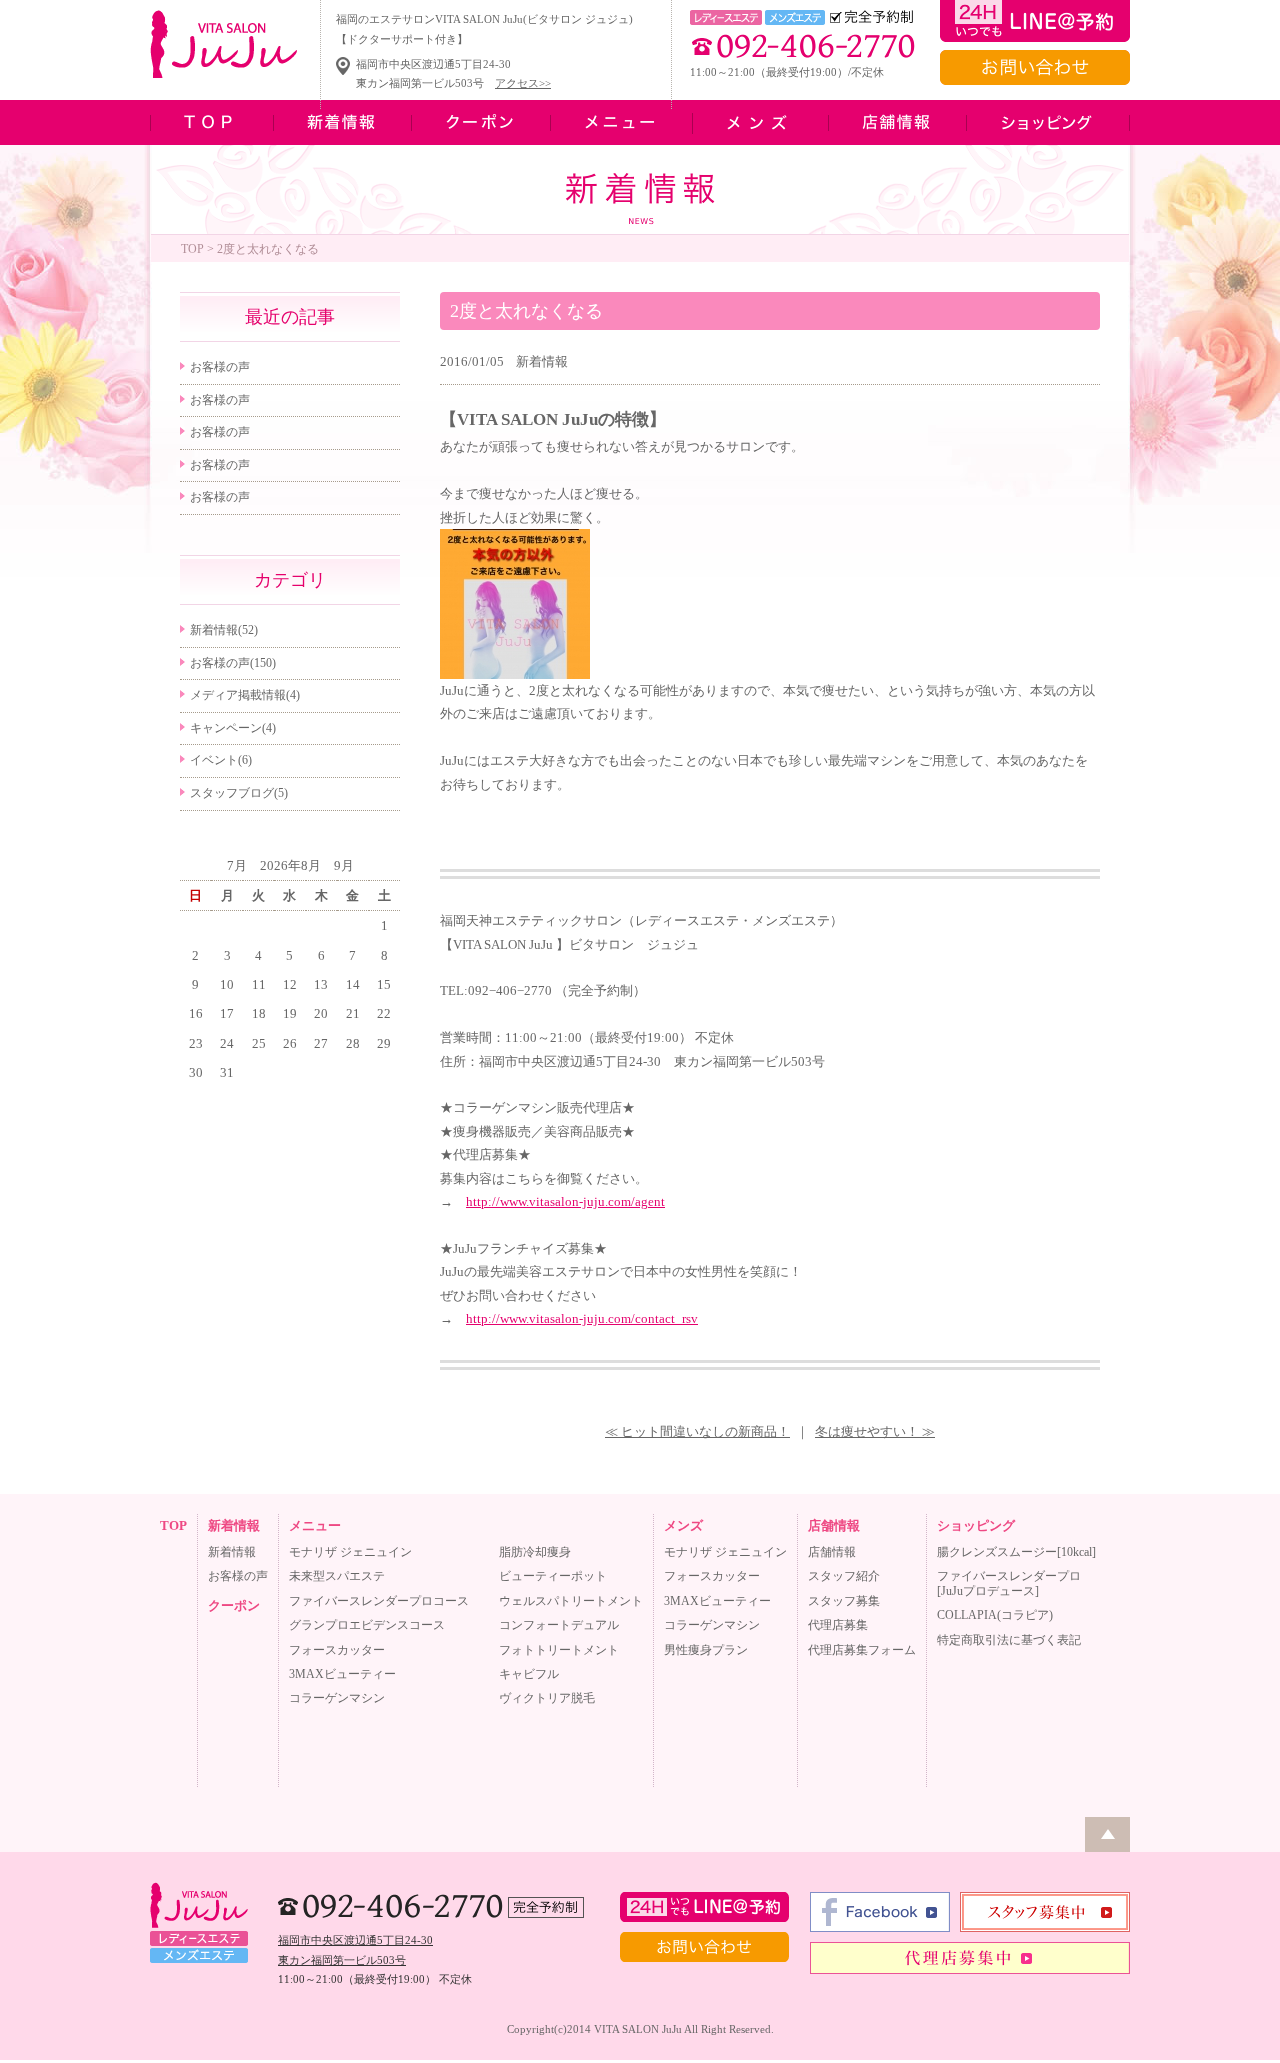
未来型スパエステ (337, 1576)
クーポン (234, 1605)
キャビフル (529, 1674)
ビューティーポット (553, 1576)
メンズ (683, 1525)
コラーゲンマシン (337, 1698)
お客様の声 (220, 367)
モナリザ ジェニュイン (350, 1552)
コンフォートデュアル (559, 1625)
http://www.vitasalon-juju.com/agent (565, 1201)
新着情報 (542, 361)
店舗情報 (834, 1525)
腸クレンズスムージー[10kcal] (1016, 1552)
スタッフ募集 (844, 1601)
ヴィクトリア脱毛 (547, 1698)
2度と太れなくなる (526, 311)
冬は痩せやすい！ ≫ (875, 1431)
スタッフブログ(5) (239, 793)
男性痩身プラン (706, 1650)
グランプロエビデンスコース (367, 1625)
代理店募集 (838, 1625)
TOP (192, 249)
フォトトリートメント (559, 1650)
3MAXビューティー (342, 1674)
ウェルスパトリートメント (571, 1601)
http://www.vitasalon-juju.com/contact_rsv (582, 1318)
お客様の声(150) (233, 663)
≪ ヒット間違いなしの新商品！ (697, 1431)
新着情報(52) (224, 630)
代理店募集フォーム (862, 1650)
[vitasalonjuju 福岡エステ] (515, 674)
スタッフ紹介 (844, 1576)
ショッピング (976, 1525)
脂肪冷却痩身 (535, 1552)
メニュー (315, 1525)
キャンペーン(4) (233, 728)
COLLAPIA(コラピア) (995, 1615)
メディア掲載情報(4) (245, 695)
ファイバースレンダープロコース (379, 1601)
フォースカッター (337, 1650)
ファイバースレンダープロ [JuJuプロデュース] (1009, 1583)
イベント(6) (221, 760)
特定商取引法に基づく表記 (1009, 1640)
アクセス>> (523, 83)
